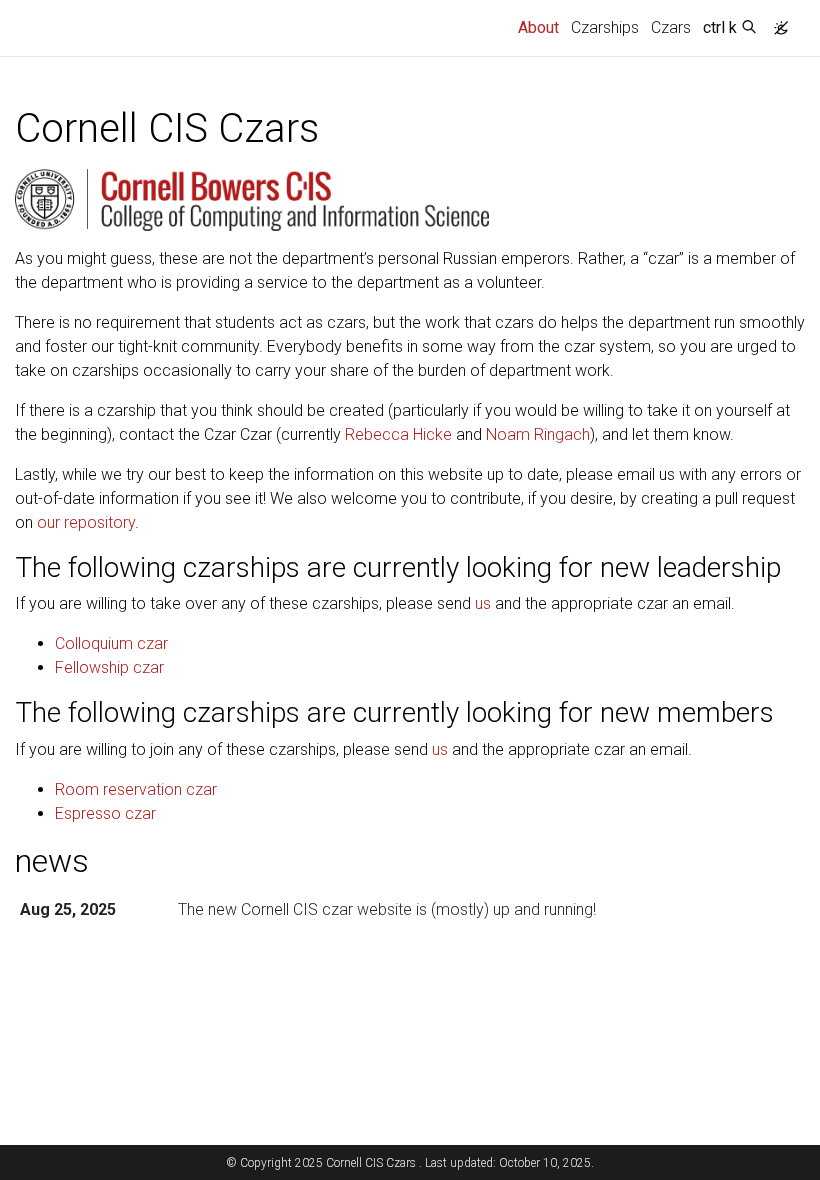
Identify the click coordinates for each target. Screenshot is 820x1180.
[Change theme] (776, 22)
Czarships (605, 27)
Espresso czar (105, 813)
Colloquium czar (111, 643)
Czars (671, 27)
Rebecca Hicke (398, 434)
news (52, 861)
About (541, 27)
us (483, 603)
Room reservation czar (136, 789)
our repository (86, 522)
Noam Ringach (538, 434)
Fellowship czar (109, 667)
